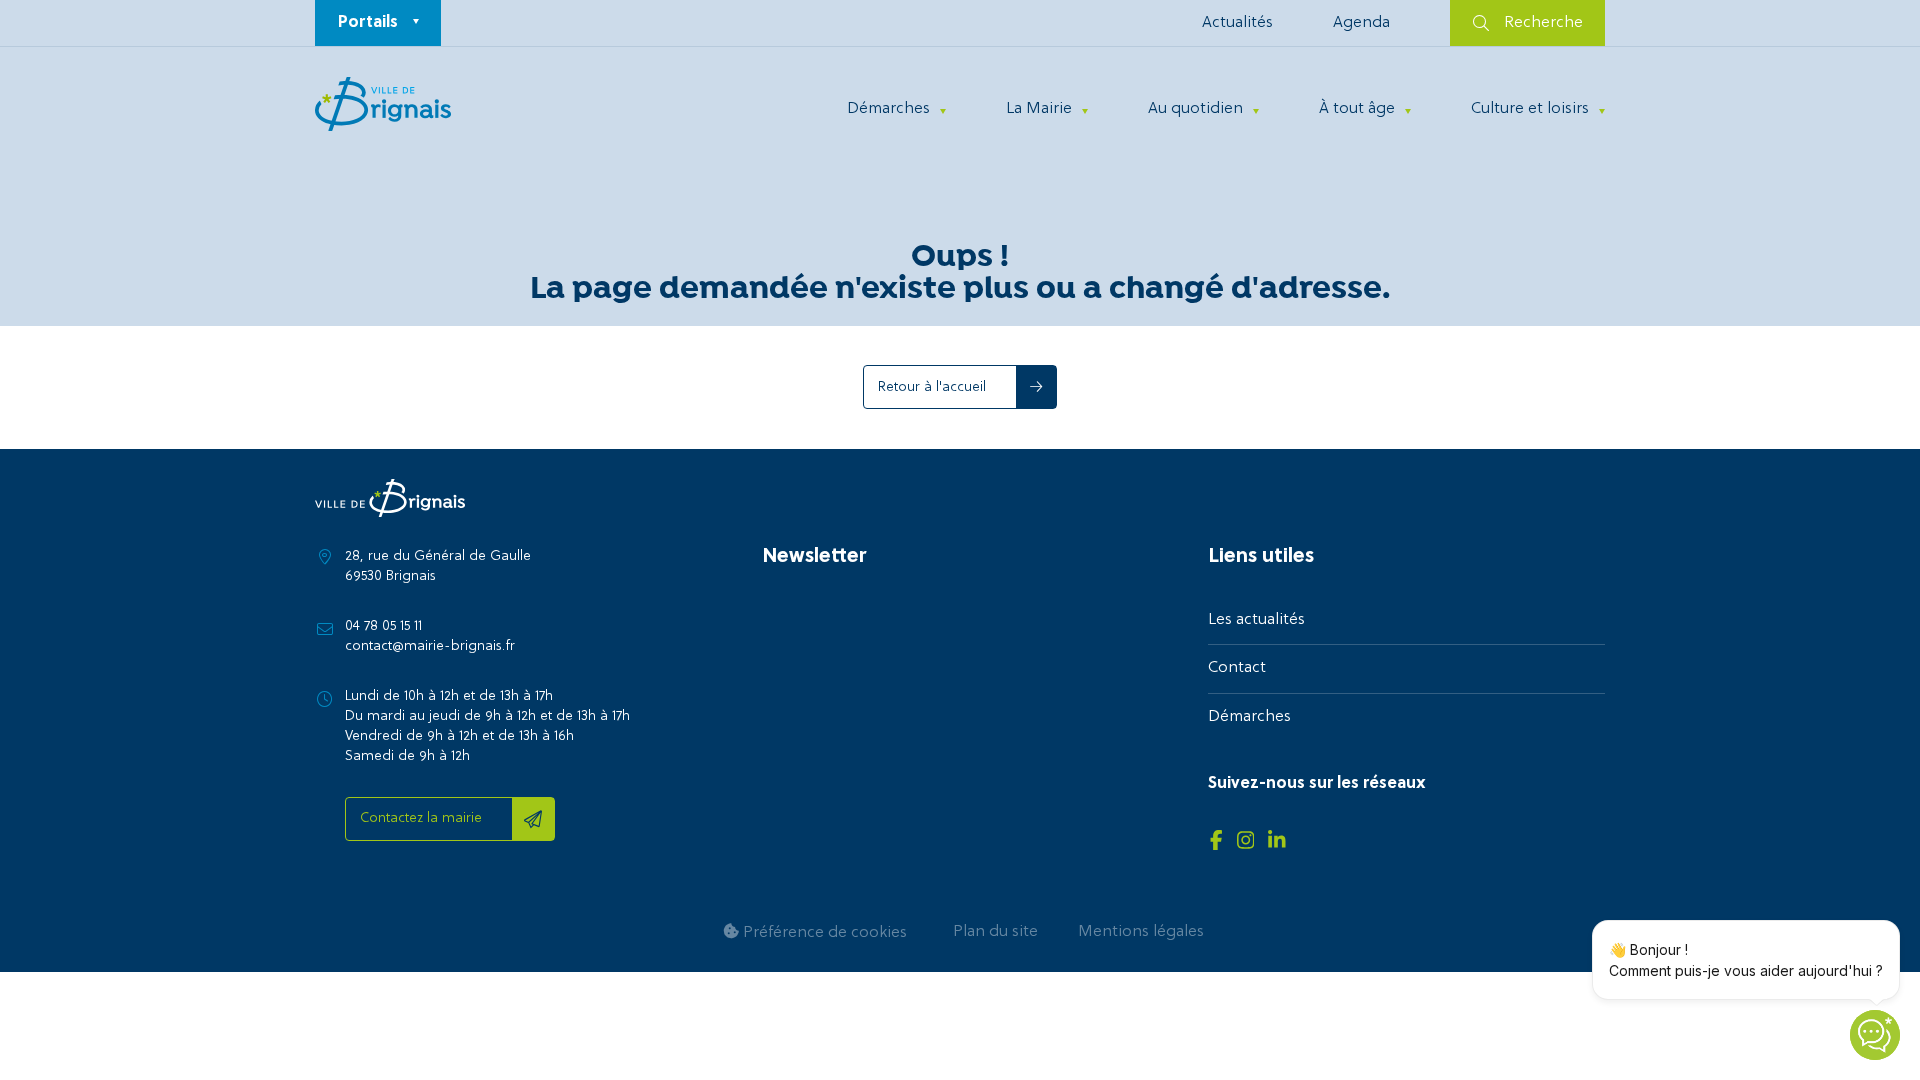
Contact (1237, 668)
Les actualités (1256, 620)
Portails (368, 23)
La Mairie (1039, 109)
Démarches (888, 109)
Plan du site (995, 932)
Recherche (1543, 23)
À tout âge (1357, 109)
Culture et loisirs (1530, 109)
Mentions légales (1141, 932)
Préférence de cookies (823, 933)
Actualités (1237, 23)
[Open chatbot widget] (1875, 1035)
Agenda (1361, 23)
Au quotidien (1195, 109)
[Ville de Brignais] (383, 104)
